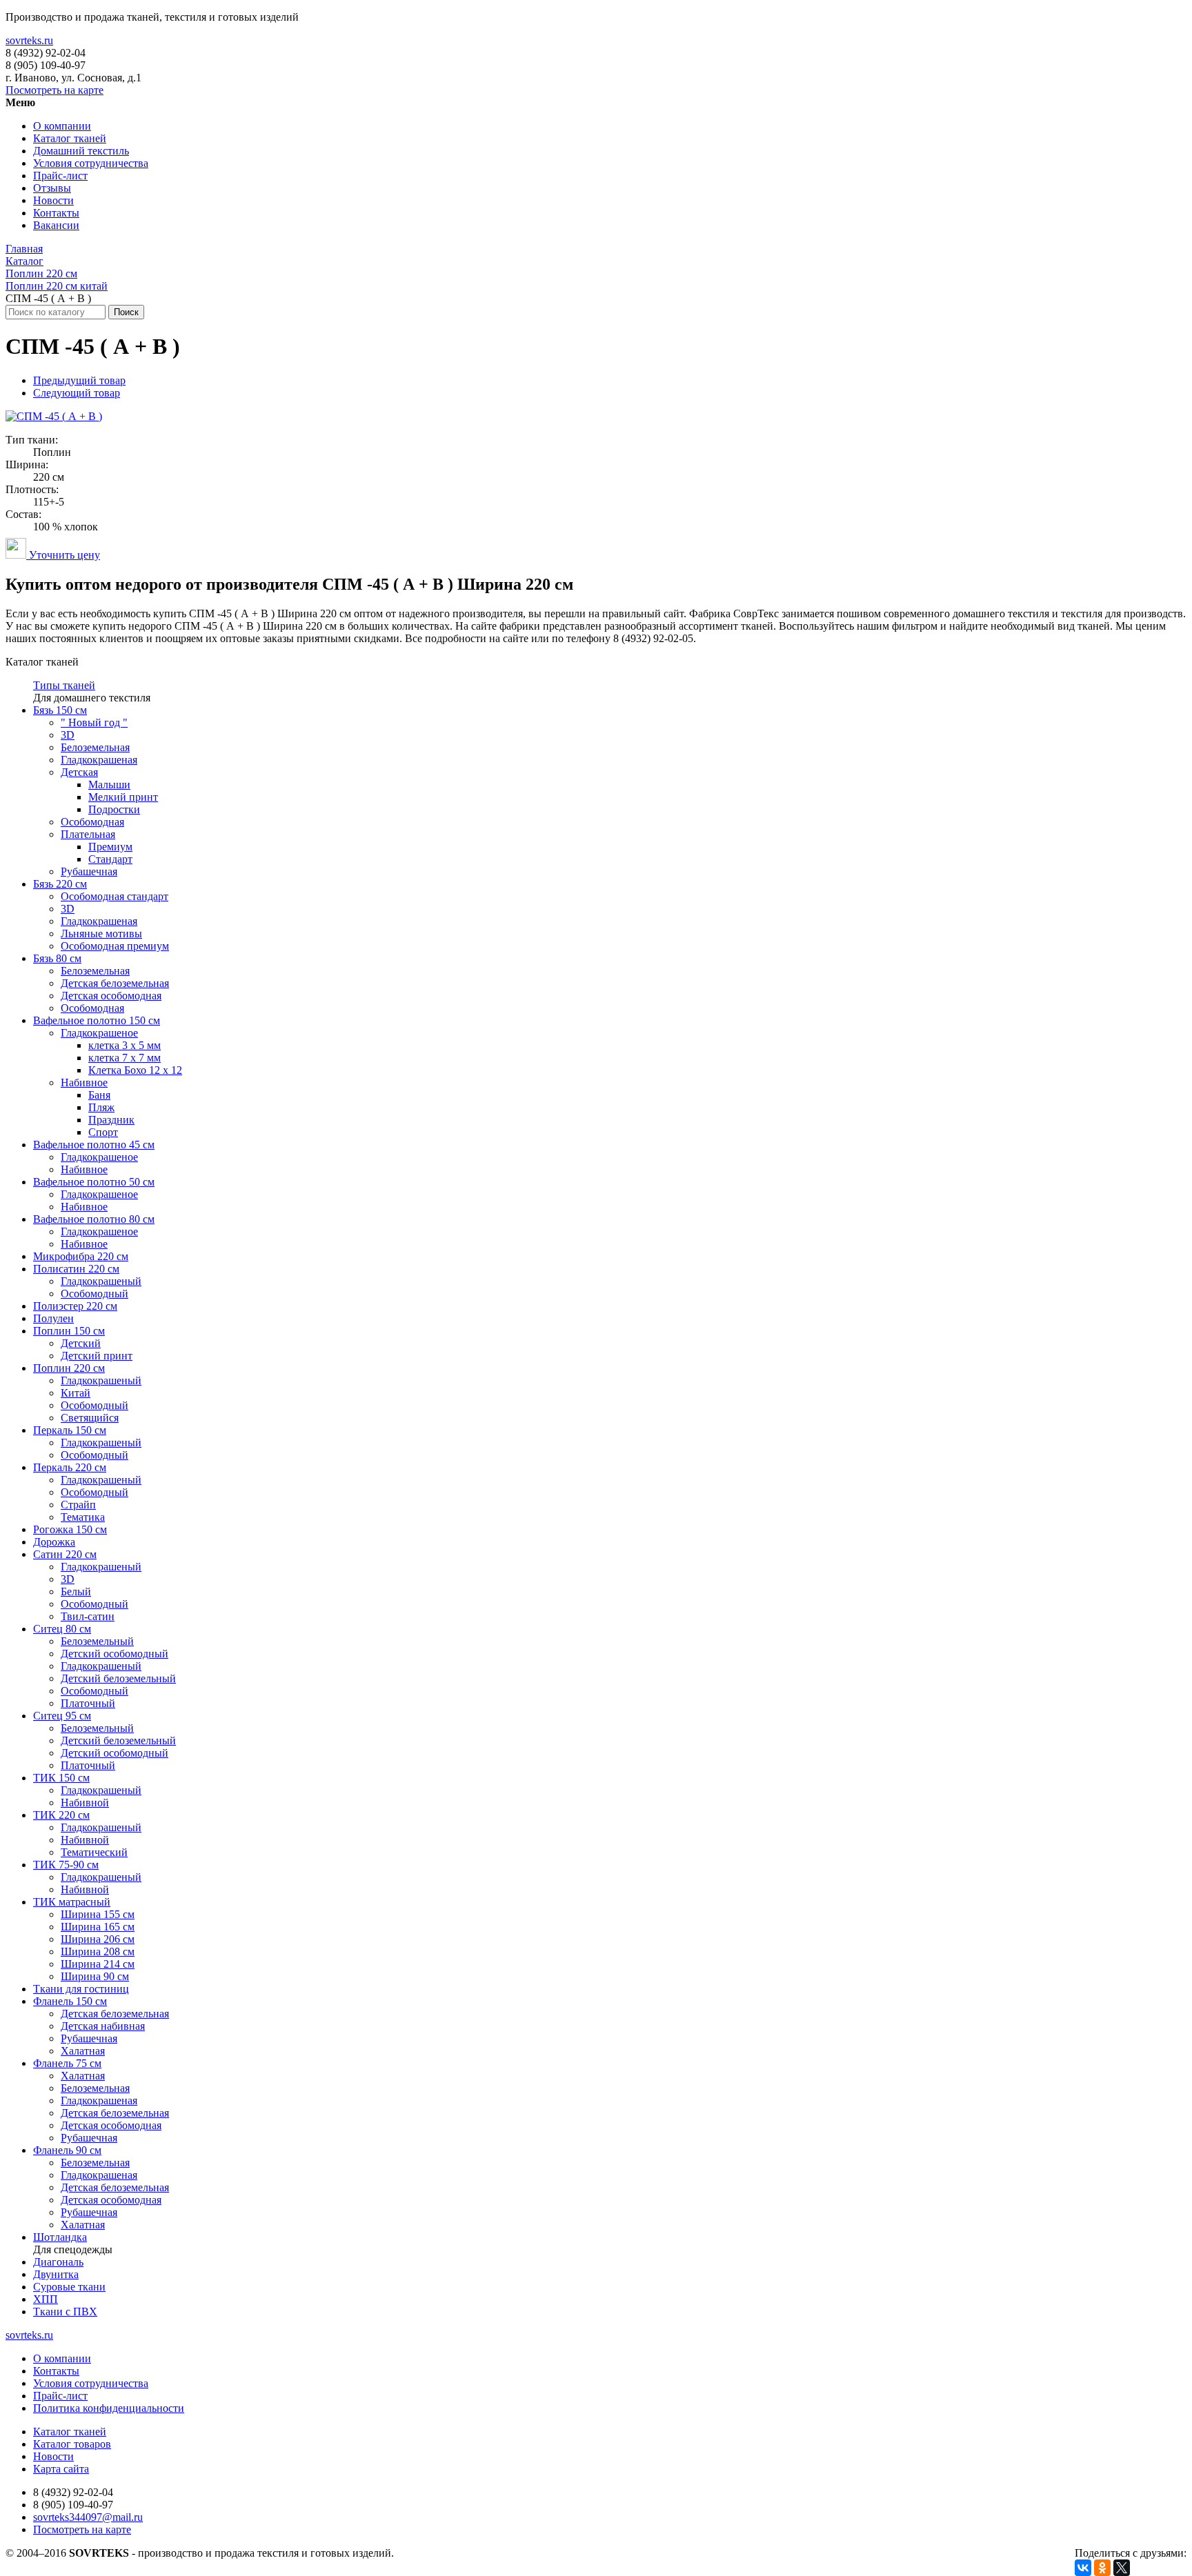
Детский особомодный (115, 1654)
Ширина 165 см (98, 1927)
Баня (99, 1095)
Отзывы (52, 188)
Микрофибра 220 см (81, 1256)
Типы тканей (64, 685)
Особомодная (92, 822)
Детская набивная (103, 2026)
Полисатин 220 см (76, 1269)
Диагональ (58, 2262)
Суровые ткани (69, 2287)
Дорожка (54, 1542)
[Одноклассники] (1102, 2568)
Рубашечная (89, 871)
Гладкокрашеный (101, 1281)
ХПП (46, 2299)
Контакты (56, 213)
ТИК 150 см (61, 1778)
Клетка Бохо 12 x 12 (135, 1070)
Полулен (53, 1318)
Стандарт (110, 859)
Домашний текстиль (81, 151)
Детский (81, 1343)
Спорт (103, 1132)
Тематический (94, 1852)
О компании (62, 126)
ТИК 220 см (61, 1815)
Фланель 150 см (70, 2001)
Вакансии (56, 225)
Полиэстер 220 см (75, 1306)
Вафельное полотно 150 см (97, 1020)
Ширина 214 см (98, 1964)
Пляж (101, 1107)
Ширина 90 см (95, 1976)
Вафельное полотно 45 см (94, 1145)
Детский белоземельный (118, 1678)
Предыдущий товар (79, 380)
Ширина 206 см (98, 1939)
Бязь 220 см (60, 884)
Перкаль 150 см (70, 1430)
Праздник (111, 1120)
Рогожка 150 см (70, 1529)
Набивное (84, 1082)
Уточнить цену (63, 555)
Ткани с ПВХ (65, 2312)
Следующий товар (77, 393)
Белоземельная (95, 747)
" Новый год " (94, 722)
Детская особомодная (111, 996)
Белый (76, 1591)
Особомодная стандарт (115, 896)
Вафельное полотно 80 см (94, 1219)
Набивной (85, 1803)
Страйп (78, 1505)
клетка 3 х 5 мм (125, 1045)
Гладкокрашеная (99, 760)
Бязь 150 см (60, 710)
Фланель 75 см (67, 2063)
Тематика (83, 1517)
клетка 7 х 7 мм (125, 1058)
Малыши (109, 785)
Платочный (88, 1703)
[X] (1122, 2568)
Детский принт (97, 1356)
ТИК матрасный (72, 1902)
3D (68, 735)
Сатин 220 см (65, 1554)
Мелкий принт (123, 797)
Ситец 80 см (62, 1629)
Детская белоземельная (115, 983)
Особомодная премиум (115, 946)
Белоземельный (97, 1641)
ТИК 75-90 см (66, 1865)
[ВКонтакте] (1083, 2568)
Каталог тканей (70, 138)
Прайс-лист (60, 176)
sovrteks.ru (29, 40)
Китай (76, 1393)
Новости (53, 200)
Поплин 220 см (69, 1368)
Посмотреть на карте (54, 90)
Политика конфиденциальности (109, 2408)
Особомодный (95, 1294)
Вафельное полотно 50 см (94, 1182)
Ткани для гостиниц (81, 1989)
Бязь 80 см (57, 958)
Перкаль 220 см (70, 1467)
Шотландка (60, 2237)
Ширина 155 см (98, 1914)
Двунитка (56, 2274)
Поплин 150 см (69, 1331)
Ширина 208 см (98, 1951)
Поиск (126, 312)
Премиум (110, 847)
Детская (79, 772)
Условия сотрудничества (91, 163)
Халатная (83, 2051)
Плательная (88, 834)
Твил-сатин (88, 1616)
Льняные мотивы (101, 933)
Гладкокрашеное (99, 1033)
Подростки (114, 809)
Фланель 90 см (67, 2150)
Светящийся (90, 1418)
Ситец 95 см (62, 1716)
